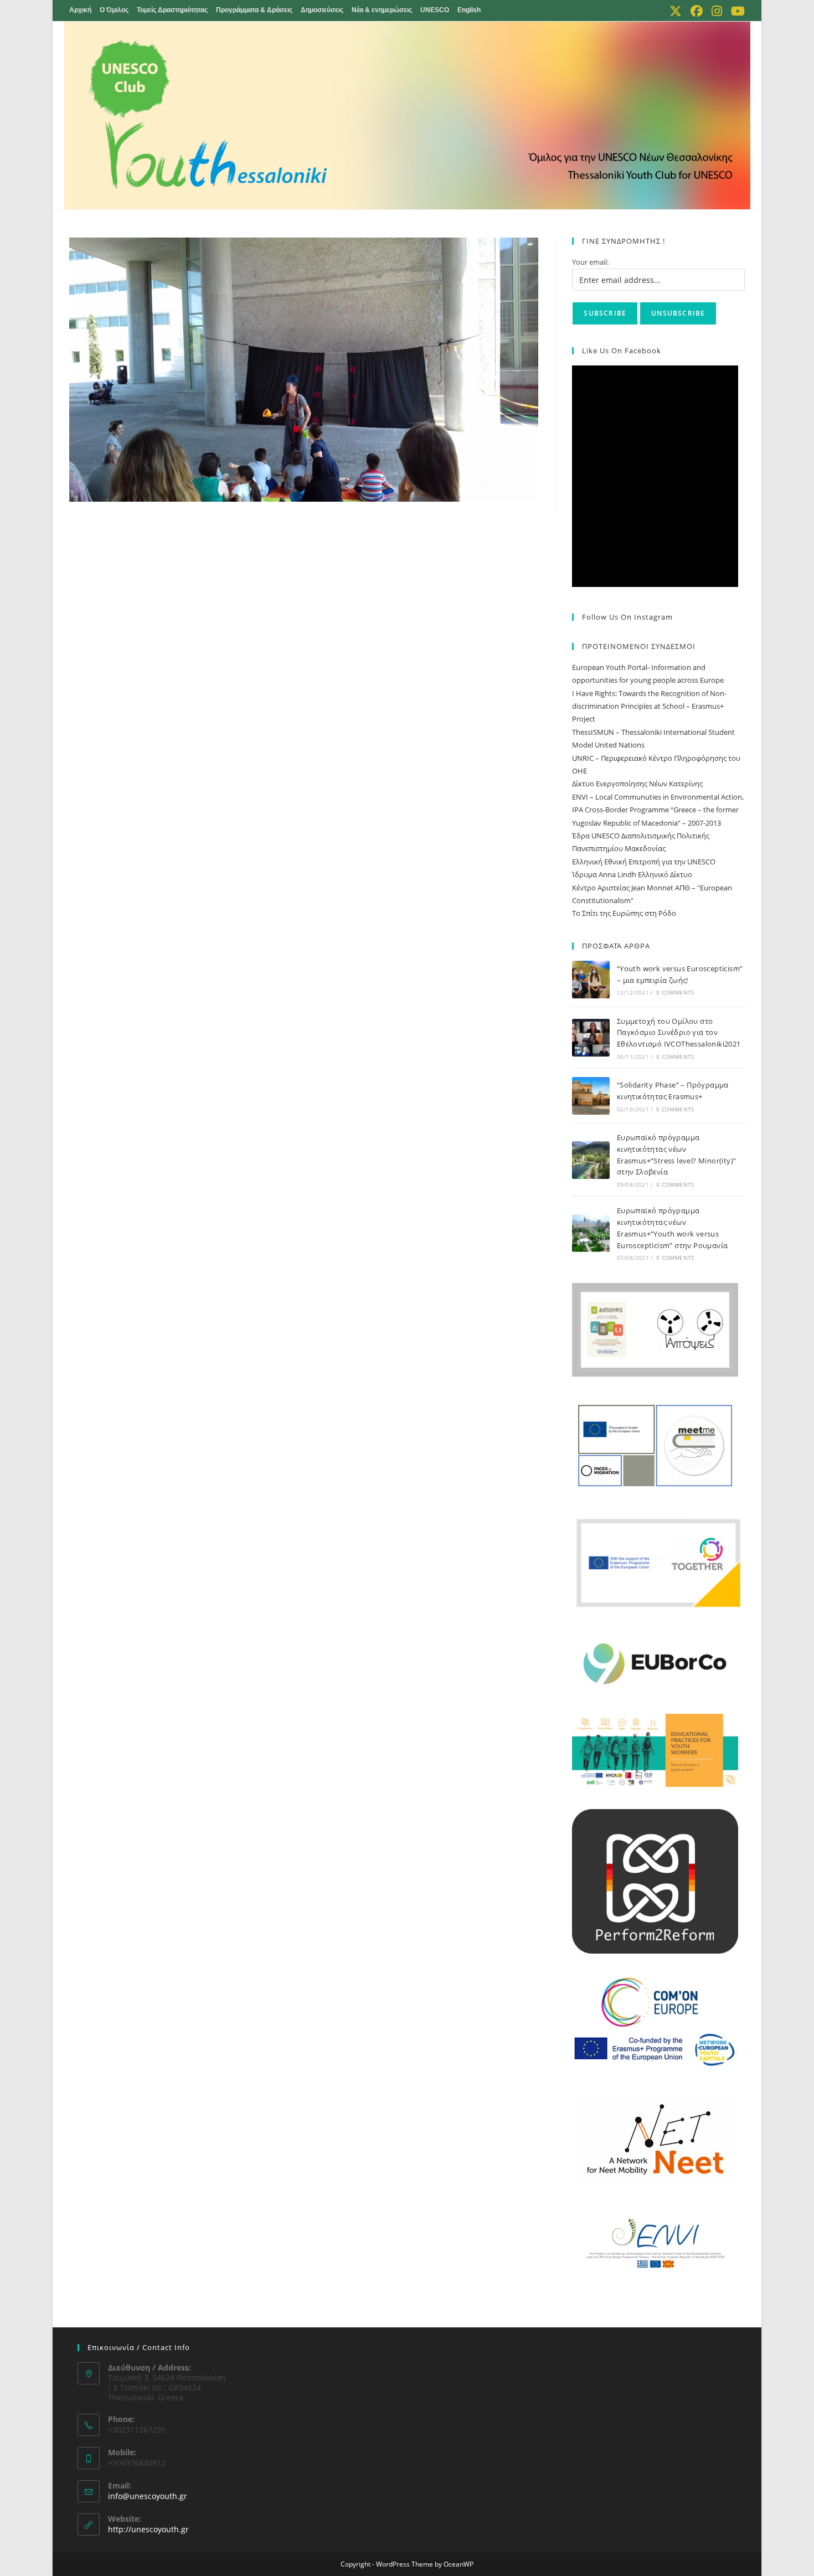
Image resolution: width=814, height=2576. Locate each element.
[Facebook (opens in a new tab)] (697, 11)
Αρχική (80, 10)
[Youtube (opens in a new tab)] (736, 11)
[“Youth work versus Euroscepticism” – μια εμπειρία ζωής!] (591, 980)
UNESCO (435, 10)
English (469, 10)
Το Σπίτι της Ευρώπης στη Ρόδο (624, 913)
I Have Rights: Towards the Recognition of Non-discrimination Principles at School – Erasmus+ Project (649, 706)
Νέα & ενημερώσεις (382, 10)
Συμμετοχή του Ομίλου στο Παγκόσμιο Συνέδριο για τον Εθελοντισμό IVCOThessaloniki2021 (680, 1033)
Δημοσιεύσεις (322, 10)
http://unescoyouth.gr (148, 2529)
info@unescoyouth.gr (148, 2496)
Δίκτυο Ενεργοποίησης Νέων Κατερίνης (637, 784)
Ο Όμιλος (114, 10)
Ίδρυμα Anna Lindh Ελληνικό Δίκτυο (632, 874)
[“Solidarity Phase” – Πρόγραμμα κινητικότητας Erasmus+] (591, 1096)
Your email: (590, 262)
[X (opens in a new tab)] (676, 11)
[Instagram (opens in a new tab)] (717, 11)
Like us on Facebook (622, 351)
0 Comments (675, 992)
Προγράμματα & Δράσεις (254, 10)
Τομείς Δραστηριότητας (172, 10)
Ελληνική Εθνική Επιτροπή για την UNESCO (644, 862)
